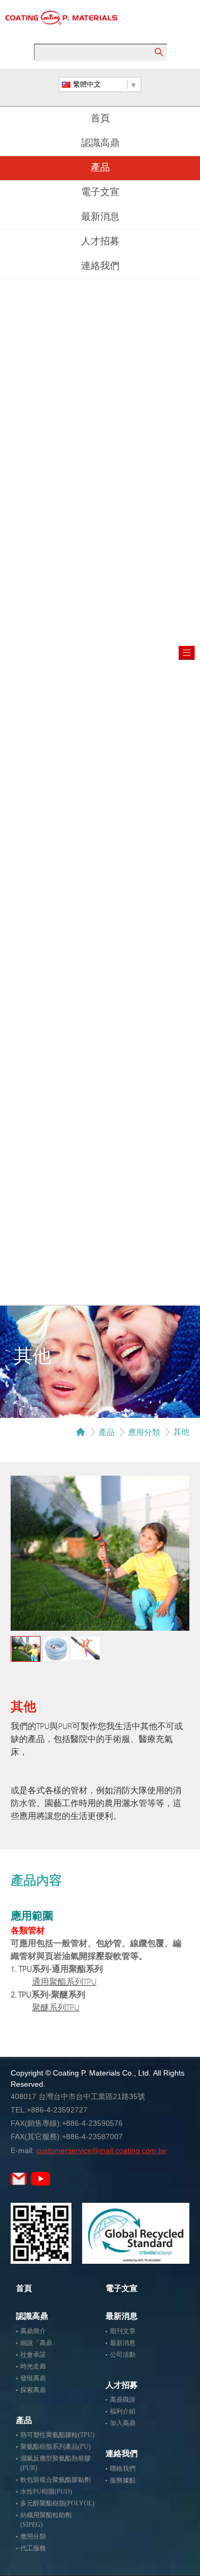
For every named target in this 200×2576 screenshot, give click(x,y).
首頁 (100, 119)
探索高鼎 (33, 2390)
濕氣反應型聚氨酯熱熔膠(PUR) (55, 2463)
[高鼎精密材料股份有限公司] (61, 18)
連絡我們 (100, 267)
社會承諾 (33, 2355)
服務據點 (123, 2480)
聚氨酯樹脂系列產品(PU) (55, 2447)
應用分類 (144, 1432)
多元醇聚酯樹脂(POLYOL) (57, 2503)
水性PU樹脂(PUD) (46, 2492)
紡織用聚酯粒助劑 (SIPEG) (46, 2520)
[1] (26, 1649)
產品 (100, 168)
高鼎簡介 (33, 2331)
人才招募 (100, 242)
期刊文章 (123, 2331)
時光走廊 (33, 2366)
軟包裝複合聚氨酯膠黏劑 (55, 2480)
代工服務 (33, 2548)
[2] (55, 1649)
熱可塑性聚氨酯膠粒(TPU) (57, 2435)
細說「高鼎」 (39, 2343)
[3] (85, 1648)
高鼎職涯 (123, 2400)
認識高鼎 (100, 144)
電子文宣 (100, 193)
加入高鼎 (123, 2423)
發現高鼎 (33, 2378)
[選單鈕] (187, 653)
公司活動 (123, 2355)
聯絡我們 (123, 2469)
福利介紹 (123, 2411)
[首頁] (81, 1432)
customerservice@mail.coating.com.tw (101, 2150)
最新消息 (100, 218)
